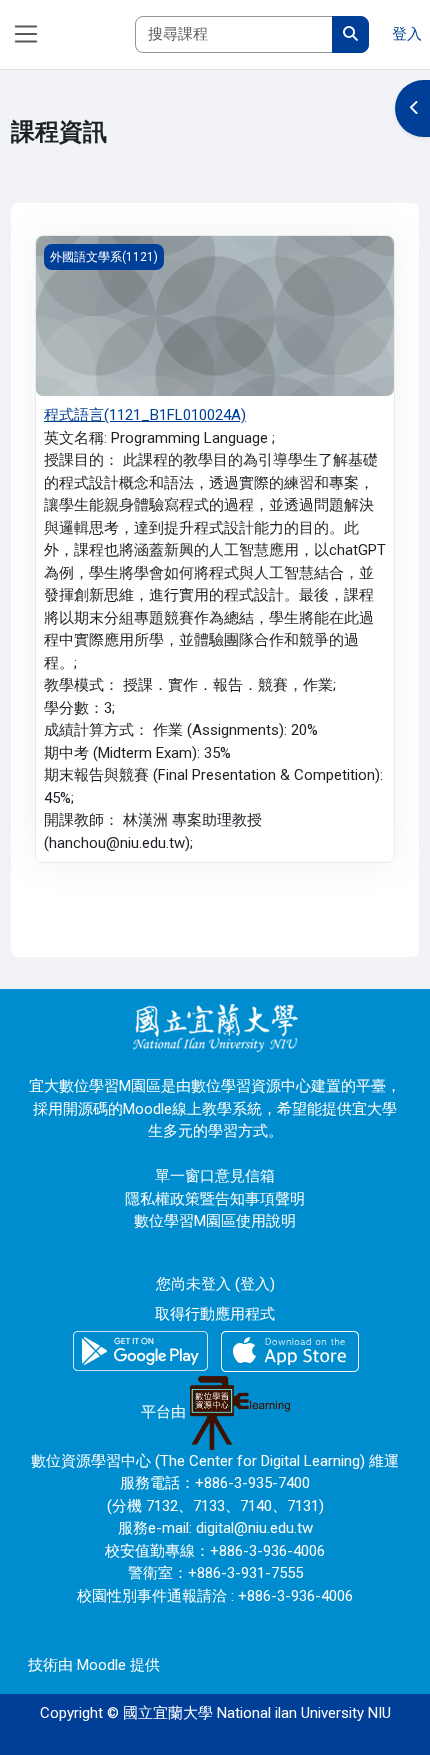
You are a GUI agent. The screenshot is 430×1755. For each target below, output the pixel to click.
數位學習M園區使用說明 (215, 1221)
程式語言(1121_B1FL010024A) (145, 415)
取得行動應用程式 (215, 1314)
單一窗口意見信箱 (215, 1176)
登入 (407, 34)
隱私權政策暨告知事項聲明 (215, 1199)
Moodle (101, 1665)
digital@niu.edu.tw (254, 1528)
